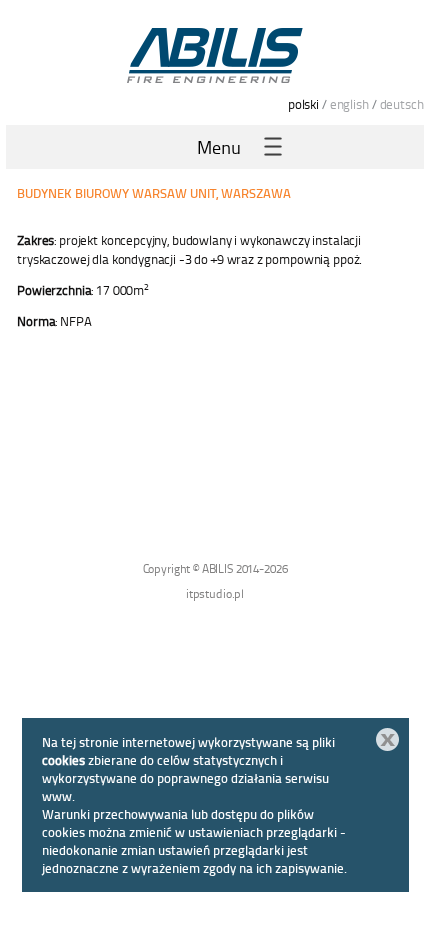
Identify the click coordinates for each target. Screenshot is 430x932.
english (349, 104)
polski (303, 104)
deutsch (402, 104)
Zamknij (387, 739)
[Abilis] (214, 55)
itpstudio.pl (215, 593)
